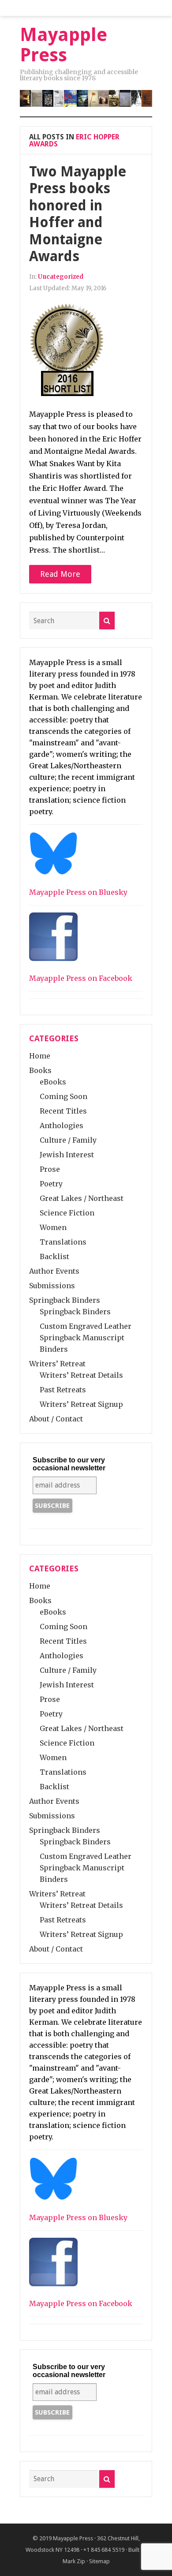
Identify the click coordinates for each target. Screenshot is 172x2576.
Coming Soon (64, 1096)
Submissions (52, 1286)
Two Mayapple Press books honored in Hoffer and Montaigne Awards (78, 214)
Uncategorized (61, 277)
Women (53, 1227)
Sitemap (99, 2561)
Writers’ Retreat (57, 1364)
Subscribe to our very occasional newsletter (69, 1464)
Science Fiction (67, 1213)
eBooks (53, 1082)
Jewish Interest (67, 1155)
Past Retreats (63, 1390)
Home (40, 1056)
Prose (50, 1169)
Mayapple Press (73, 2538)
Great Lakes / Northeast (82, 1198)
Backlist (54, 1256)
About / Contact (56, 1419)
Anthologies (62, 1125)
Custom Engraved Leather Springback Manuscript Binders (86, 1338)
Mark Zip (74, 2561)
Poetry (51, 1184)
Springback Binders (65, 1300)
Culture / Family (68, 1140)
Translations (63, 1242)
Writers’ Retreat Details (81, 1375)
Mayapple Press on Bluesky (78, 892)
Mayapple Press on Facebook (81, 978)
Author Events (54, 1271)
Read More (60, 574)
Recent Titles (63, 1111)
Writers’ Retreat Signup (81, 1404)
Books (40, 1070)
